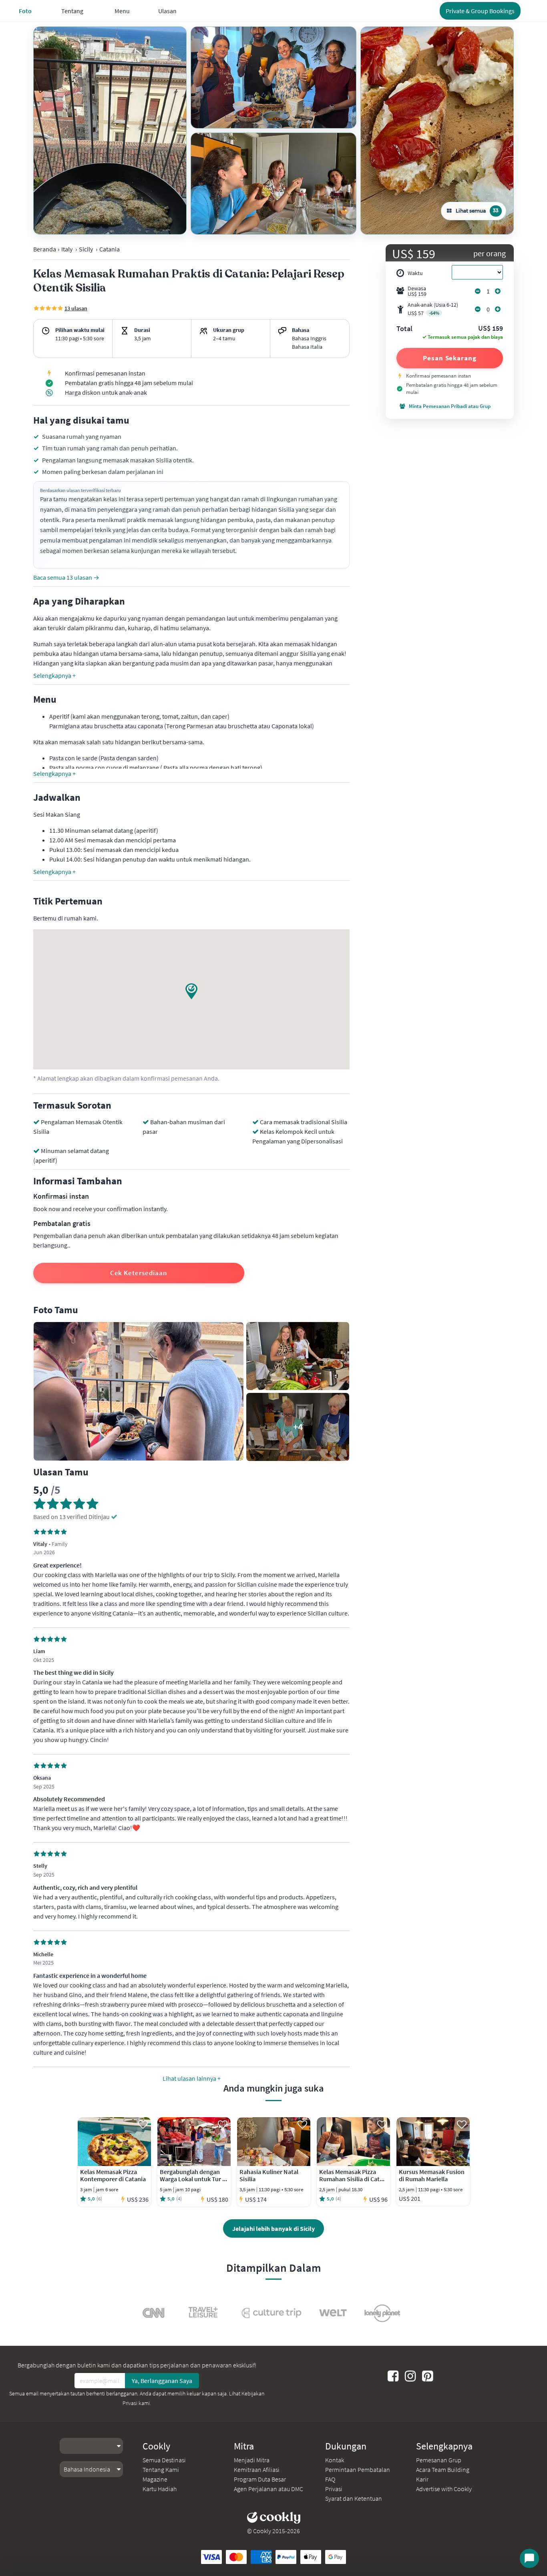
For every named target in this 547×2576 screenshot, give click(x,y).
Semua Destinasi (164, 2460)
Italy (67, 249)
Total (404, 329)
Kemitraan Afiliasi (257, 2470)
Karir (422, 2479)
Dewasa (417, 291)
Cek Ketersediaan (139, 1273)
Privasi (334, 2489)
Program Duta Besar (260, 2479)
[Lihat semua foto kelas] (110, 131)
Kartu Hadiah (160, 2489)
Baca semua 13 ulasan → (66, 577)
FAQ (330, 2479)
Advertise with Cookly (444, 2489)
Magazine (155, 2479)
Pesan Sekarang (450, 358)
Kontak (335, 2460)
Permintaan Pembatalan (358, 2470)
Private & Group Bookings (480, 11)
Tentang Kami (161, 2470)
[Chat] (529, 2558)
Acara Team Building (443, 2470)
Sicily (86, 249)
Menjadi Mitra (252, 2460)
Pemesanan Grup (439, 2460)
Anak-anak (433, 309)
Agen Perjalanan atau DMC (268, 2489)
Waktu (415, 273)
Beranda (45, 249)
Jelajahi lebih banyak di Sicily (273, 2228)
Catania (110, 249)
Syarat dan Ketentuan (354, 2498)
